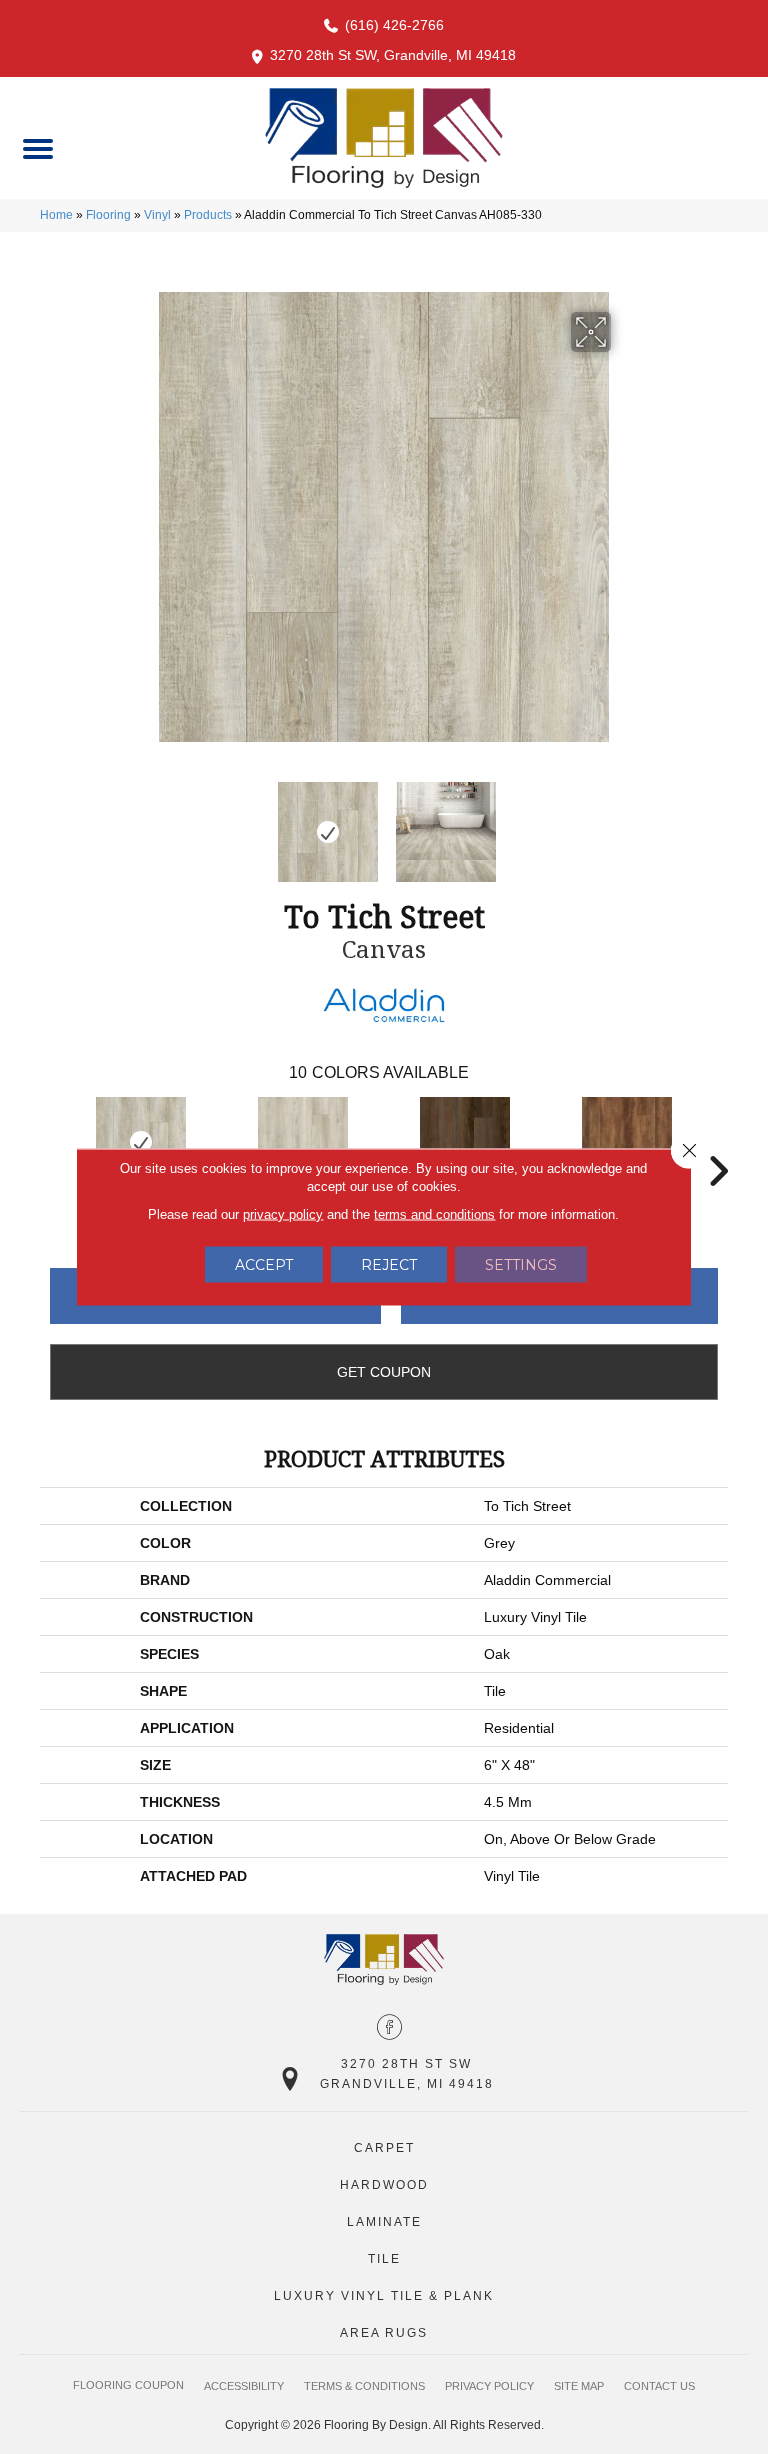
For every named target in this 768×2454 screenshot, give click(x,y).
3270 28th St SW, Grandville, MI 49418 (393, 55)
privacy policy (283, 1214)
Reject (389, 1265)
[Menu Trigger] (37, 147)
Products (208, 215)
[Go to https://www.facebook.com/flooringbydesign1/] (389, 2029)
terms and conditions (434, 1214)
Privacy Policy (489, 2386)
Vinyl (157, 215)
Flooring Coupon (128, 2385)
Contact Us (659, 2386)
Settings (521, 1265)
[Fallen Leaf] (627, 1142)
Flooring (108, 215)
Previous (144, 822)
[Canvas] (141, 1142)
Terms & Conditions (364, 2386)
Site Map (579, 2386)
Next (624, 822)
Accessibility (244, 2386)
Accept (264, 1265)
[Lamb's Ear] (303, 1142)
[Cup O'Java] (465, 1142)
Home (56, 215)
